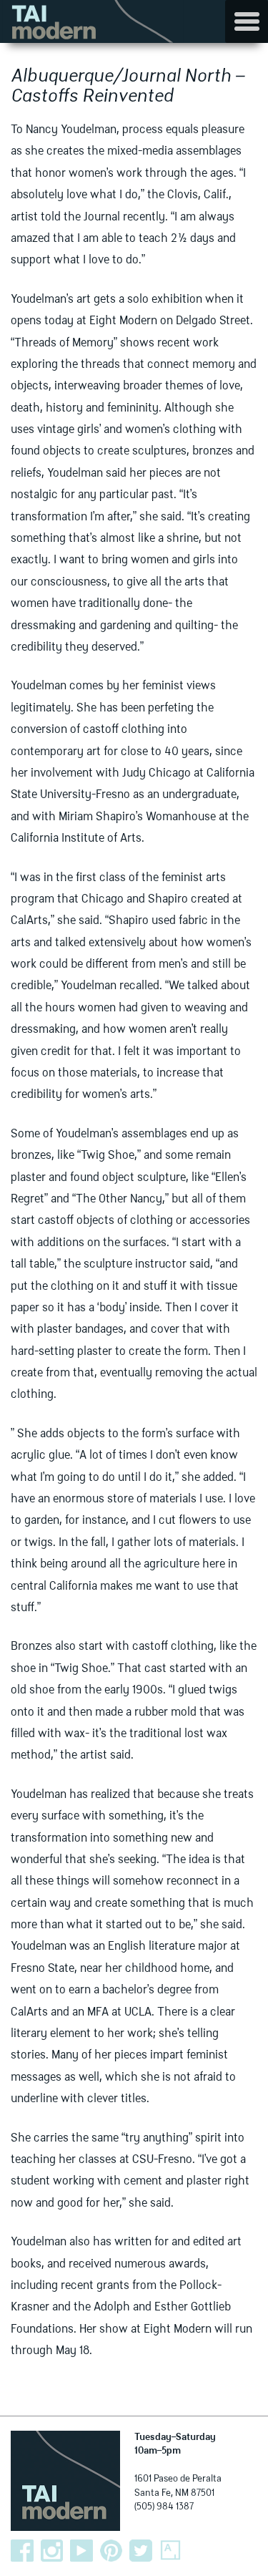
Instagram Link (52, 2551)
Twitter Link (141, 2551)
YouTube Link (81, 2551)
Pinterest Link (111, 2551)
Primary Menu (247, 21)
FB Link (22, 2551)
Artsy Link (171, 2551)
